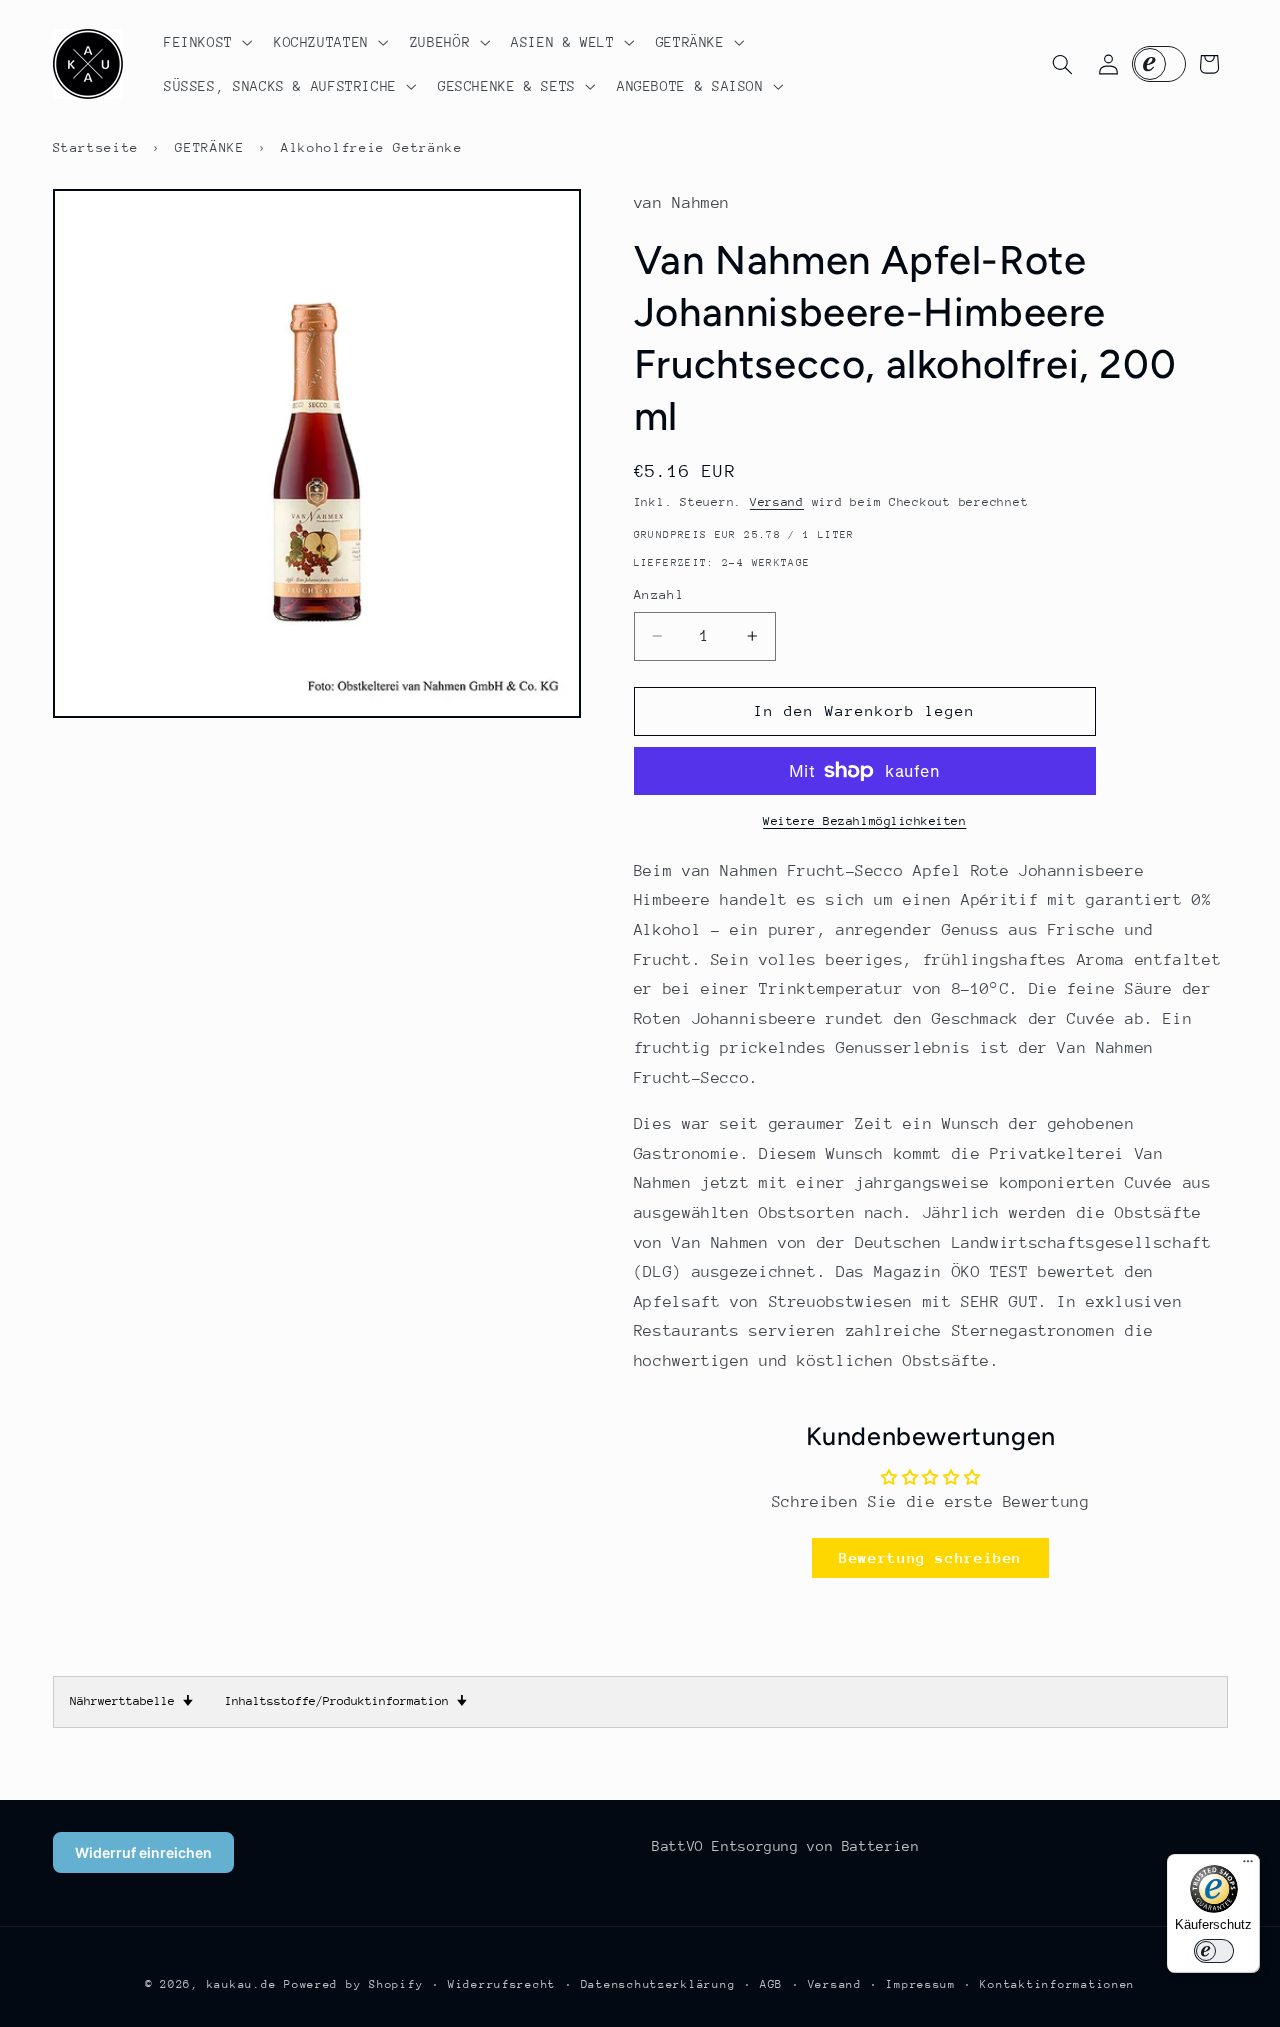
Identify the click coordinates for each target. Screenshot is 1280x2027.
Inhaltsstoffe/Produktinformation (346, 1701)
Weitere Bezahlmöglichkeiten (864, 821)
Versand (777, 502)
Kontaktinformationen (1057, 1984)
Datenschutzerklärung (658, 1984)
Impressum (921, 1984)
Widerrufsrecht (502, 1984)
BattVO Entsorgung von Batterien (786, 1846)
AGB (771, 1984)
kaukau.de (242, 1984)
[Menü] (1248, 1866)
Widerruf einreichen (143, 1852)
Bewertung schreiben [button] (930, 1557)
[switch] (1214, 1951)
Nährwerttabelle (131, 1701)
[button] (206, 42)
